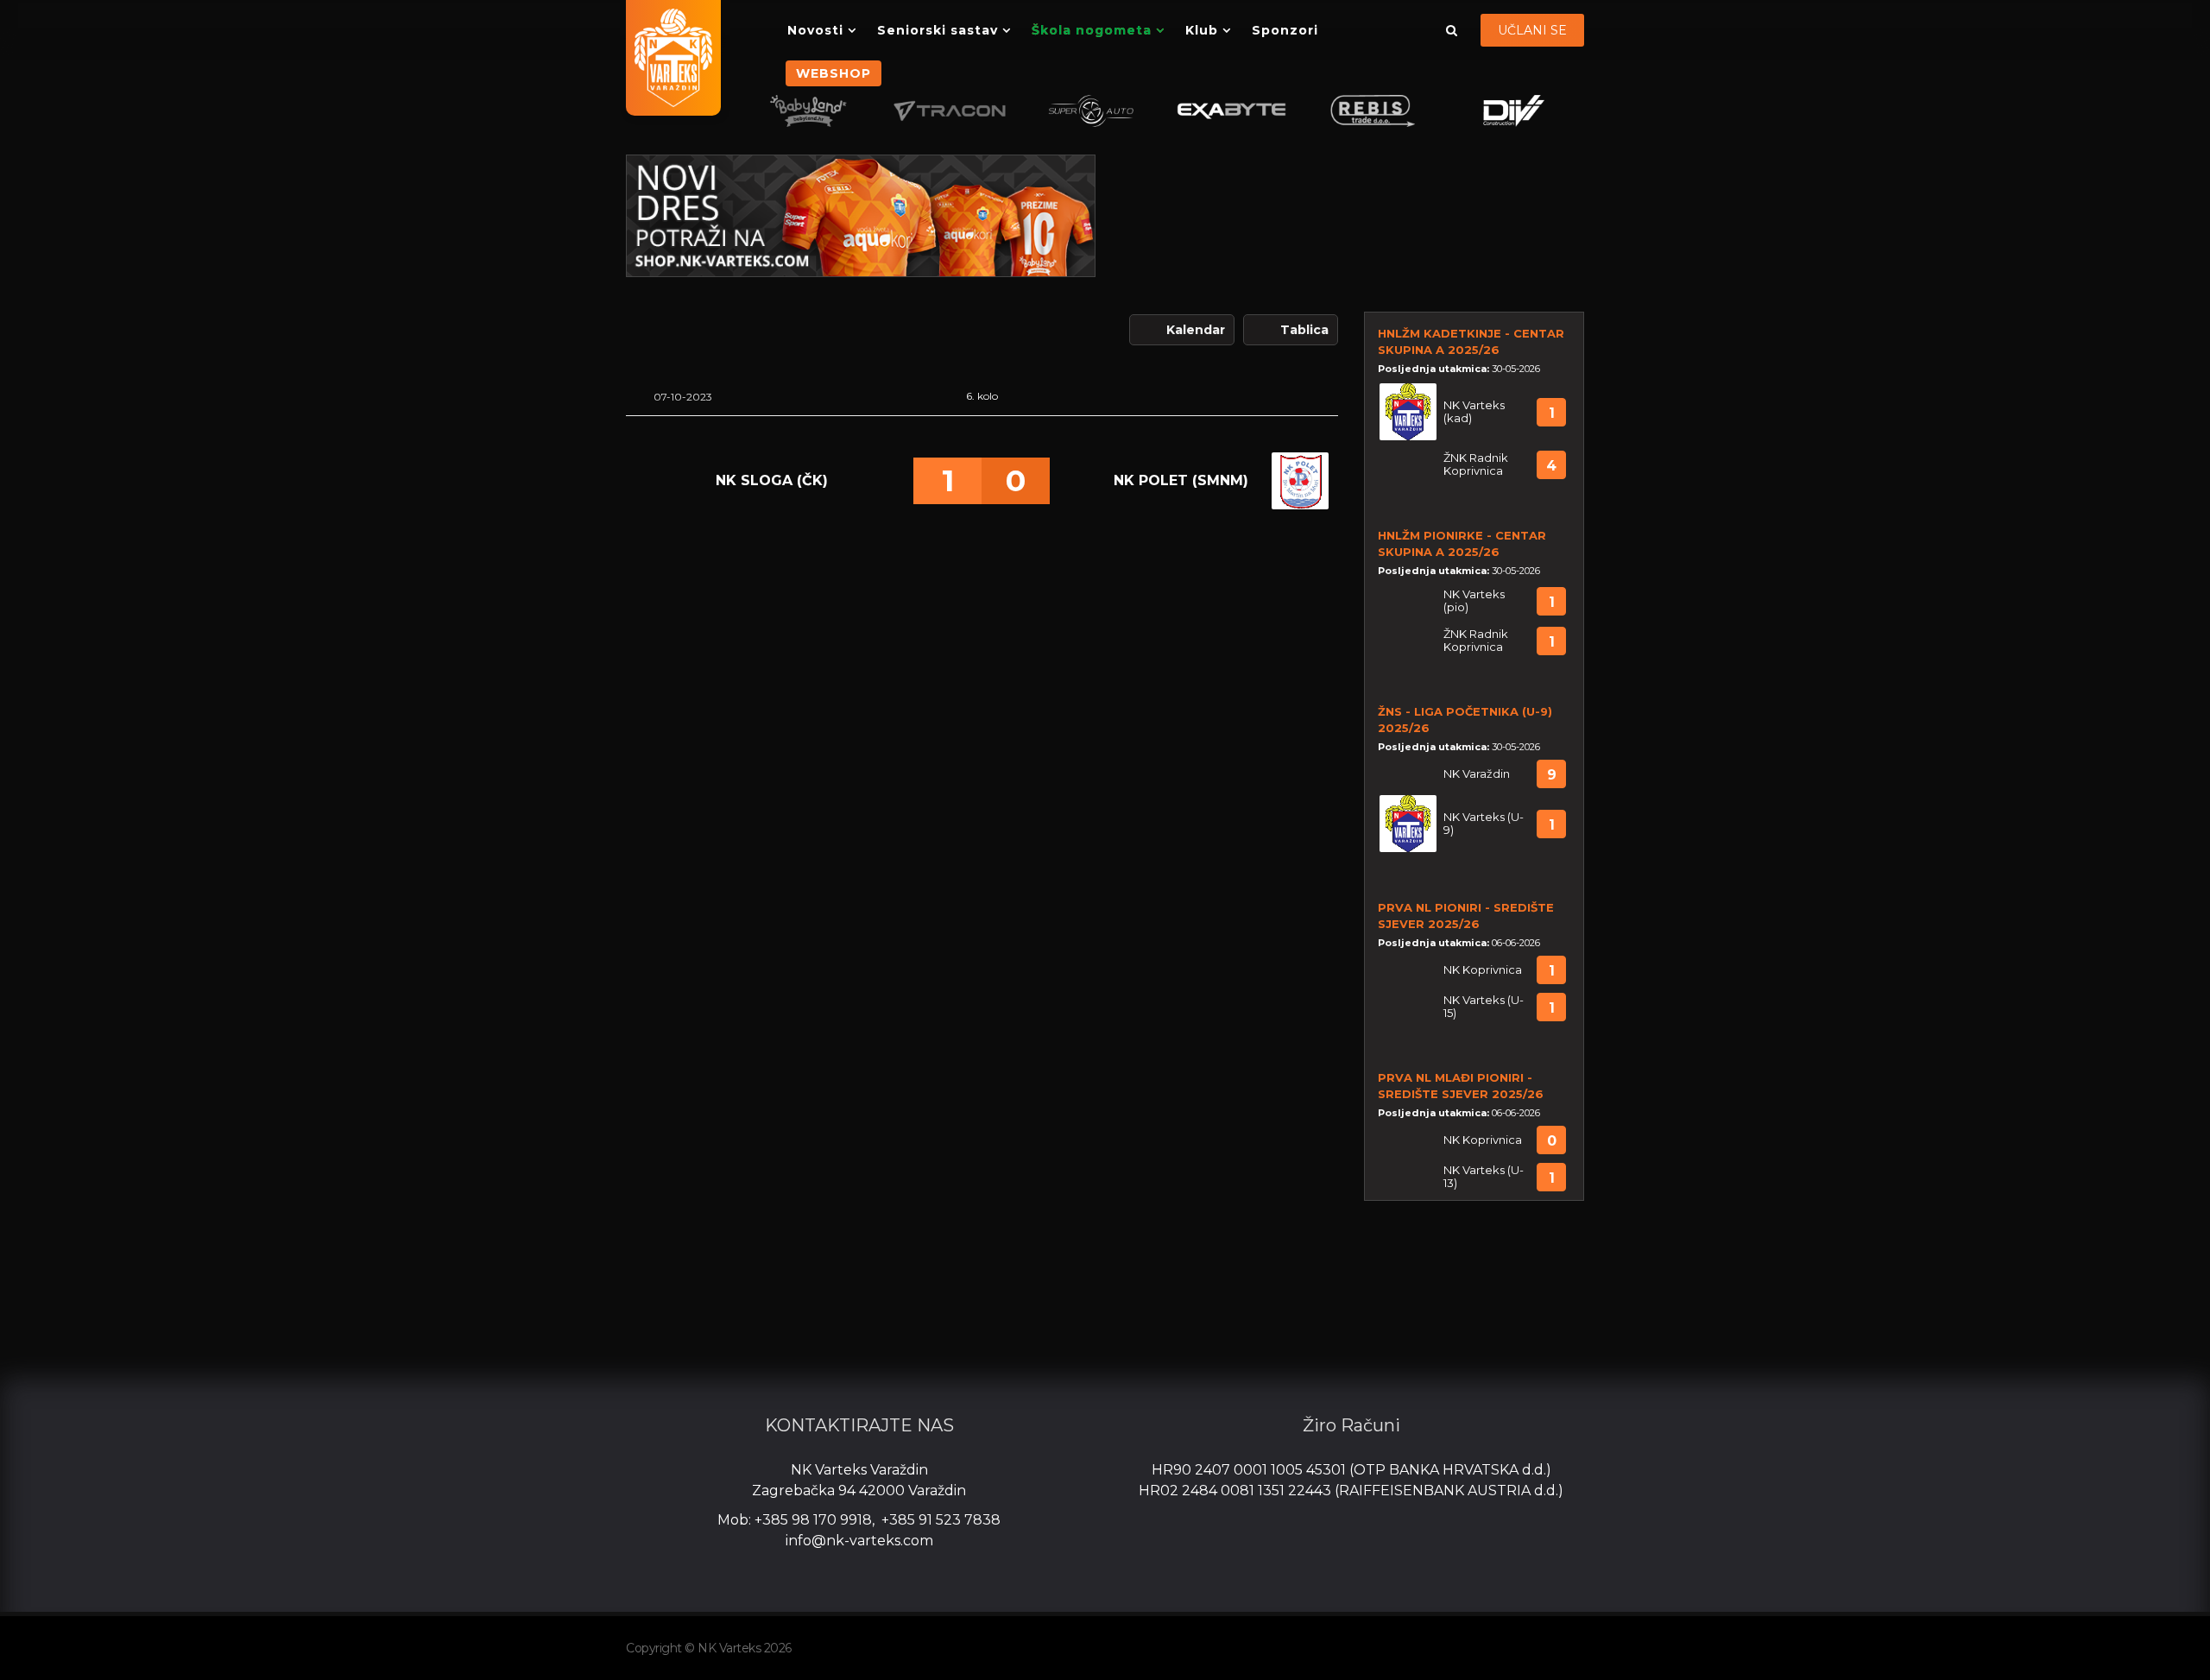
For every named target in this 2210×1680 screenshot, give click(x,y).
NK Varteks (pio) (1474, 601)
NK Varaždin (1477, 774)
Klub (1202, 30)
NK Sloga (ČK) (772, 480)
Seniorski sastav (938, 30)
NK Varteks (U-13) (1484, 1177)
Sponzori (1285, 30)
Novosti (815, 30)
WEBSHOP (833, 73)
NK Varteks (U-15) (1484, 1007)
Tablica (1304, 330)
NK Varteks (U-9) (1484, 824)
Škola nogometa (1092, 30)
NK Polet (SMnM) (1181, 480)
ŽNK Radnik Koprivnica (1476, 464)
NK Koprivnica (1483, 970)
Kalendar (1196, 330)
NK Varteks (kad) (1474, 412)
